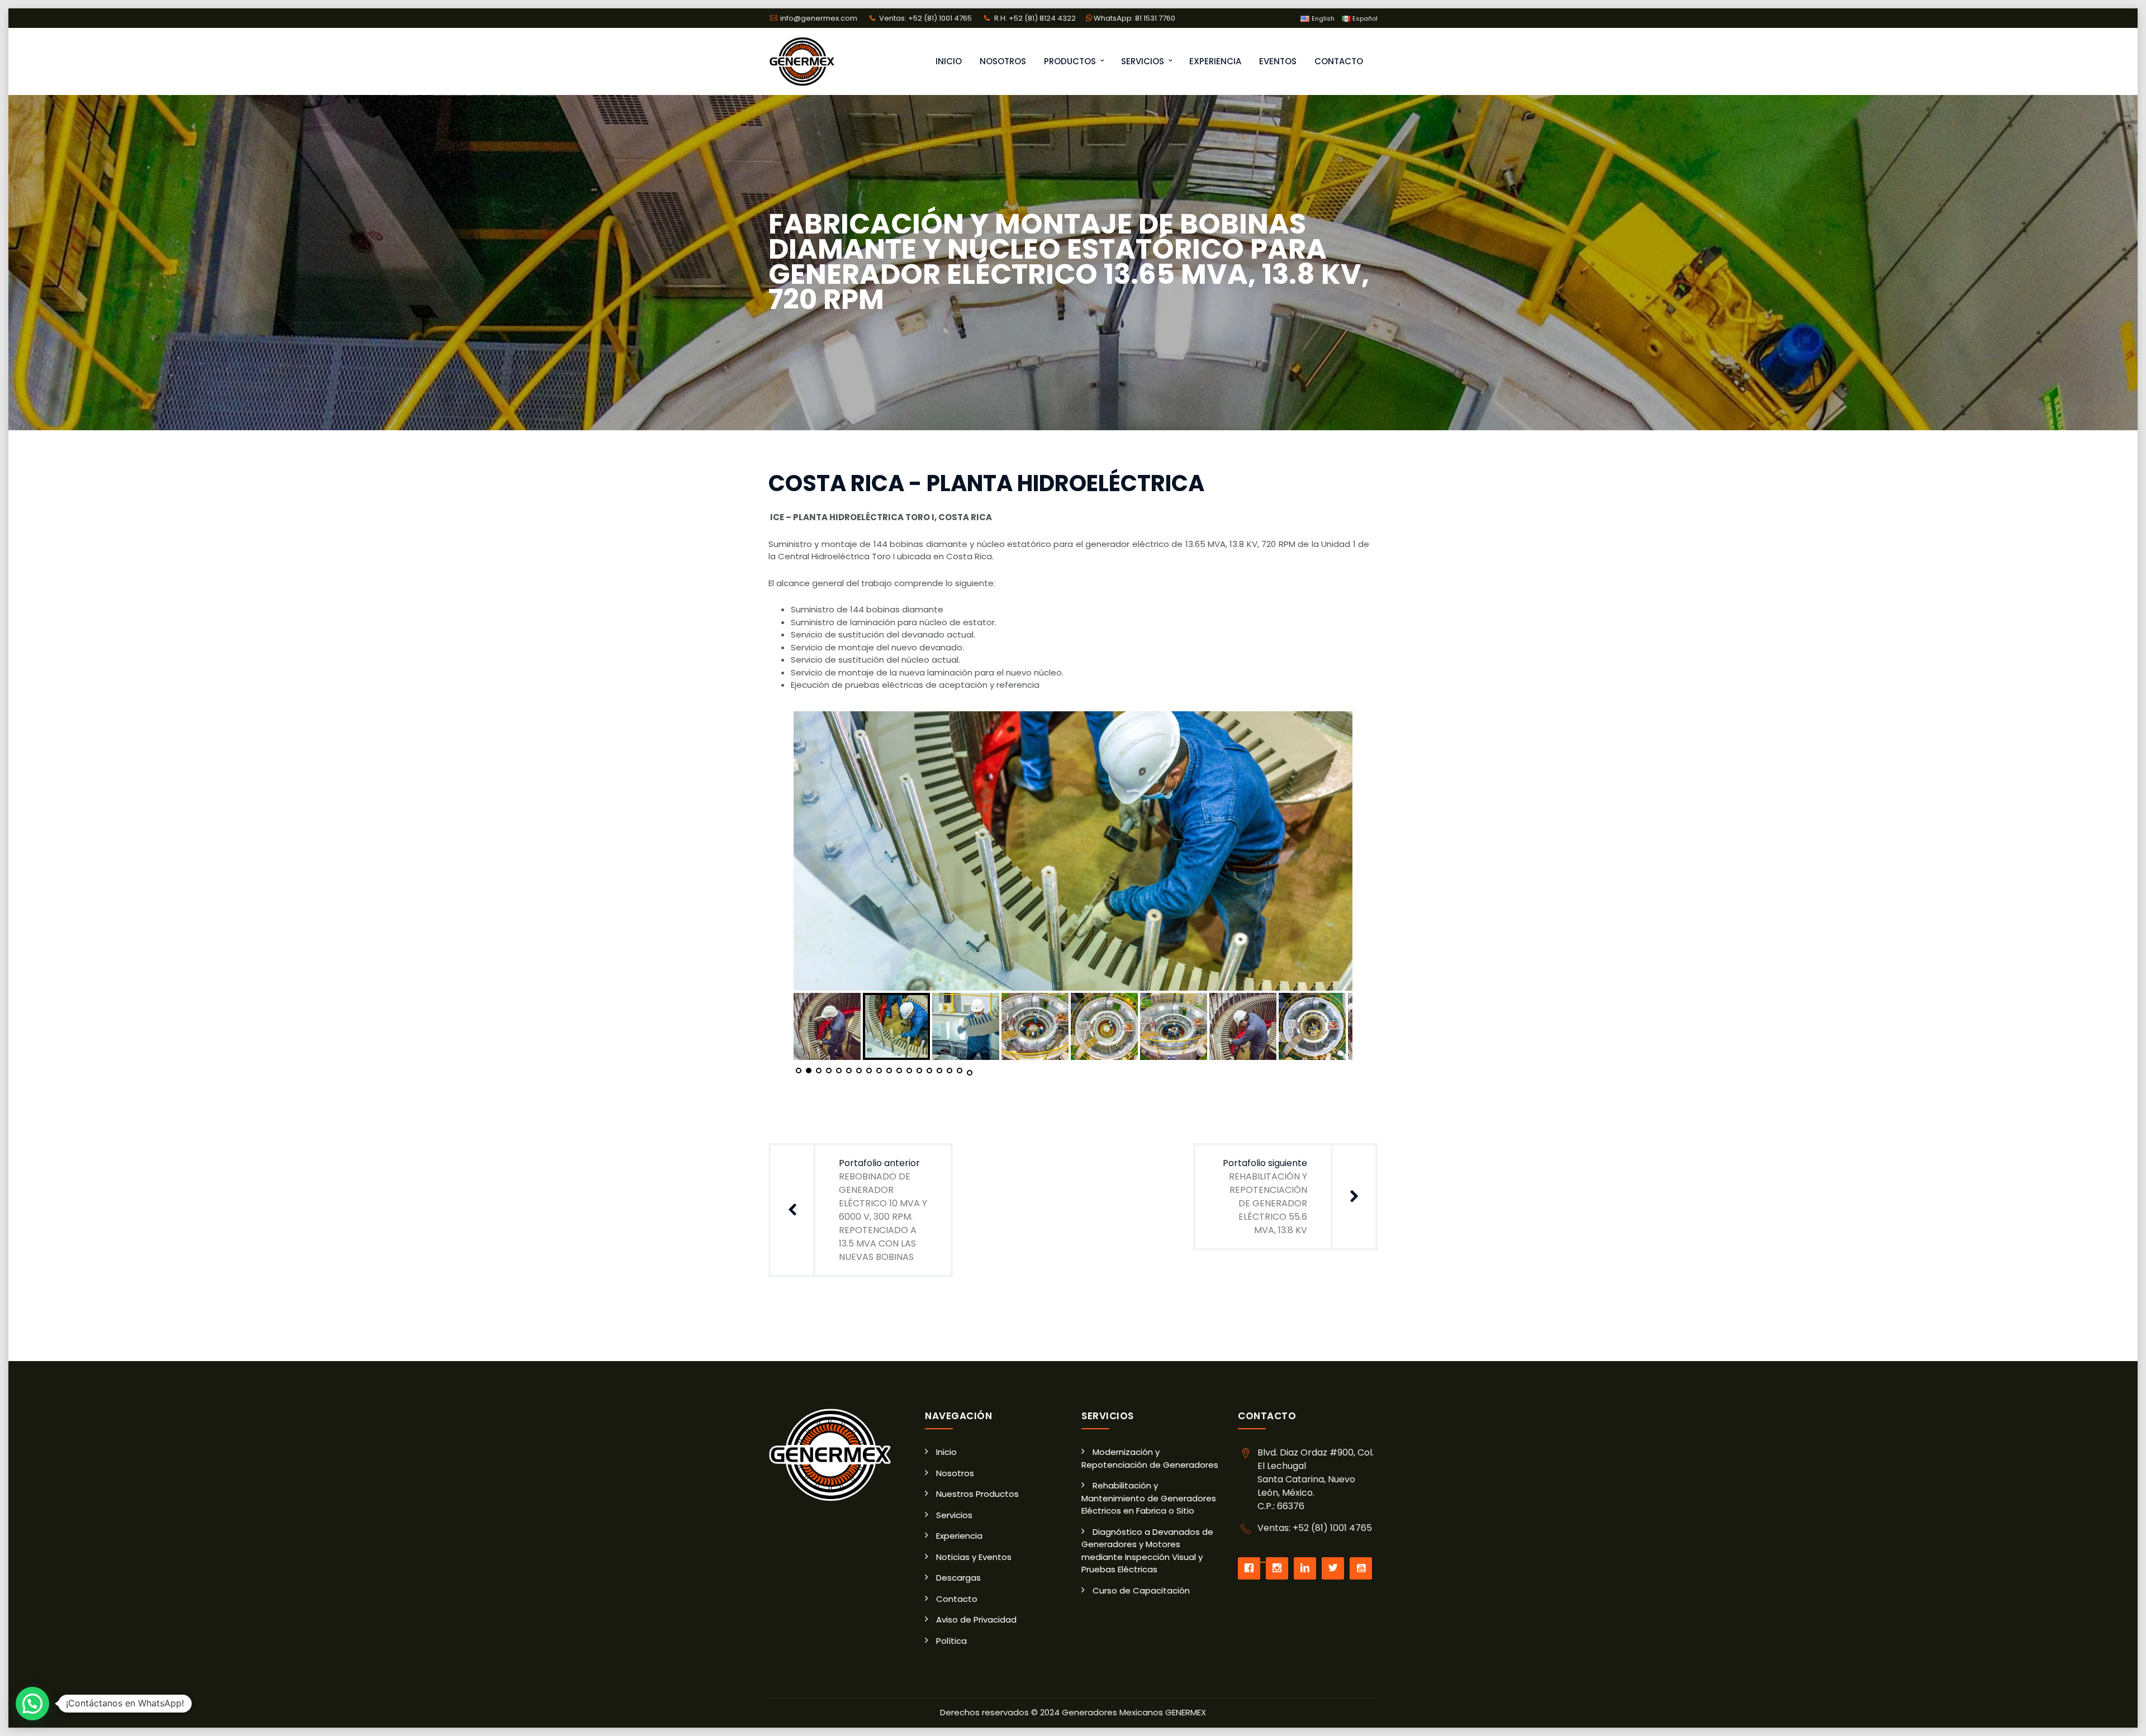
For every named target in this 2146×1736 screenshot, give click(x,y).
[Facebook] (1252, 1568)
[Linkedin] (1308, 1568)
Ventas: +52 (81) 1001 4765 (925, 18)
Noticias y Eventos (974, 1557)
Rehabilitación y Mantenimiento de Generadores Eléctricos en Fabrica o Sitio (1149, 1498)
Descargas (958, 1578)
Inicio (949, 61)
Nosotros (1003, 61)
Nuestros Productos (977, 1494)
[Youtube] (1364, 1568)
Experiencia (1215, 61)
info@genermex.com (820, 18)
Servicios (1143, 61)
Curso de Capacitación (1141, 1590)
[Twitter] (1336, 1568)
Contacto (1339, 61)
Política (951, 1641)
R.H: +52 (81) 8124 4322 (1035, 18)
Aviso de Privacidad (976, 1620)
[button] (32, 1704)
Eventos (1278, 61)
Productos (1070, 61)
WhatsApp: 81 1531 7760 (1134, 18)
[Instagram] (1280, 1568)
